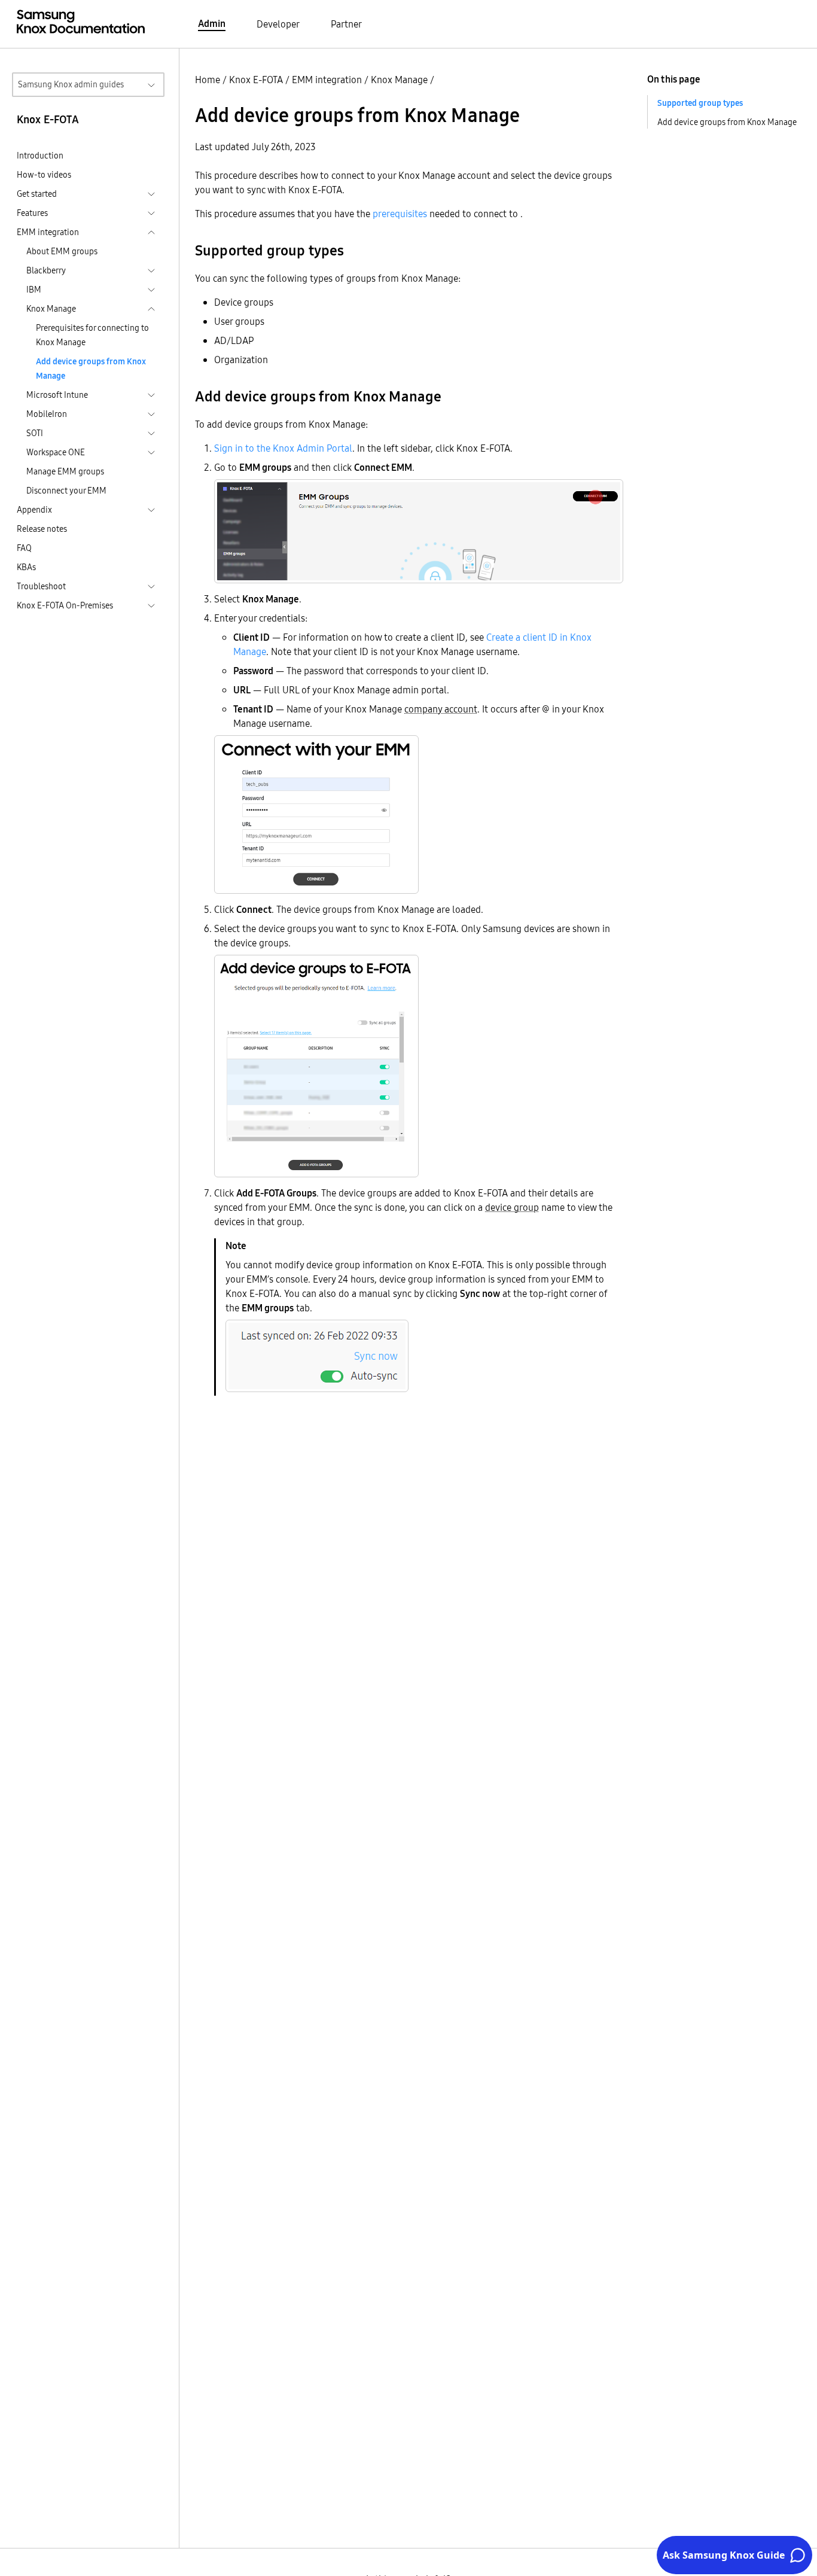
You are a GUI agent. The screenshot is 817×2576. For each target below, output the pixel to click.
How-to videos (44, 175)
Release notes (42, 529)
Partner (346, 24)
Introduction (40, 156)
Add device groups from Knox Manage (91, 369)
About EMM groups (62, 251)
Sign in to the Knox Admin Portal (283, 448)
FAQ (24, 548)
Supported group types (700, 103)
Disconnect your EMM (66, 491)
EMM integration (327, 80)
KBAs (26, 567)
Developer (278, 24)
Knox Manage (399, 80)
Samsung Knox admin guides (71, 84)
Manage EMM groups (65, 471)
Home (208, 80)
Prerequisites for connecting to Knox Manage (92, 335)
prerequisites (400, 214)
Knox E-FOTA (256, 80)
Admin (212, 23)
